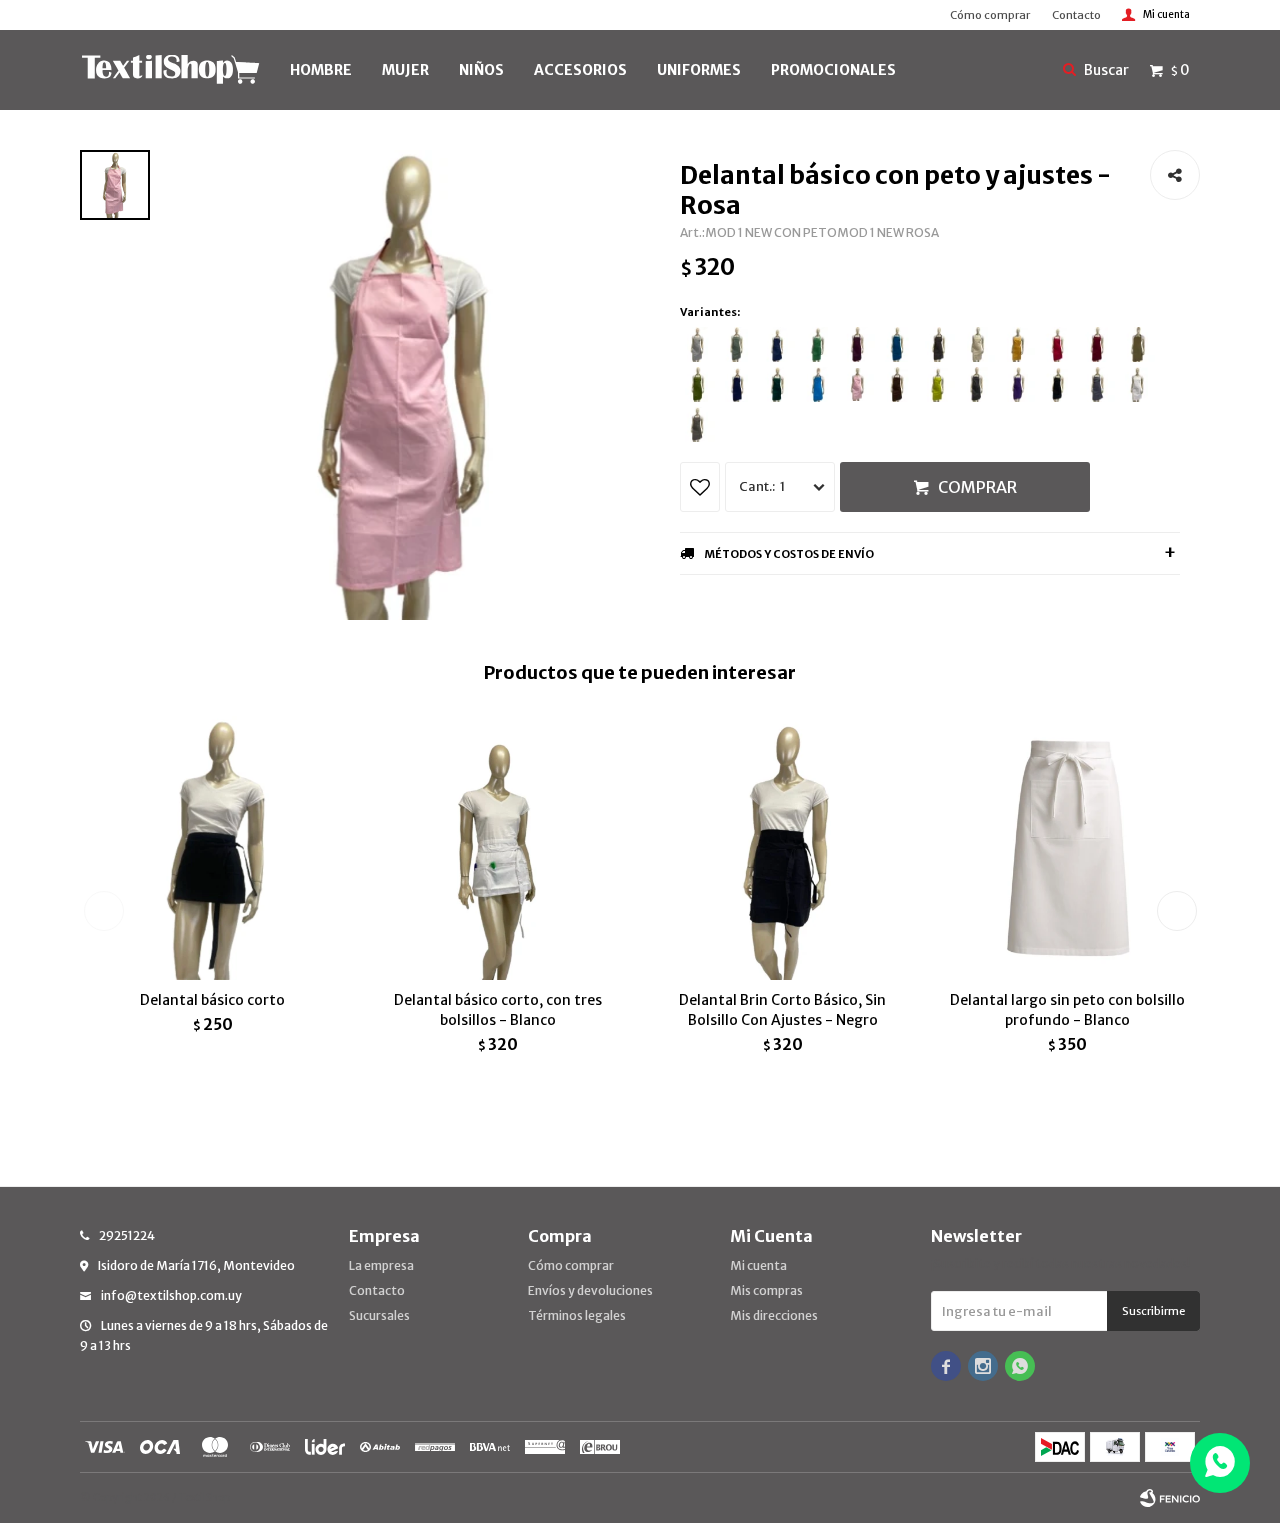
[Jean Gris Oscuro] (937, 344)
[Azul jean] (777, 344)
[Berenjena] (857, 344)
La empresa (381, 1265)
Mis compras (766, 1290)
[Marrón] (897, 384)
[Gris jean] (697, 424)
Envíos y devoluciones (590, 1290)
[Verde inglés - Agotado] (777, 384)
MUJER (405, 70)
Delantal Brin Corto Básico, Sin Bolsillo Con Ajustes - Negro (782, 1010)
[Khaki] (1137, 344)
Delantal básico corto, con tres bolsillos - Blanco (498, 1010)
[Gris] (977, 384)
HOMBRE (321, 70)
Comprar (977, 487)
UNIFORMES (699, 70)
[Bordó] (1097, 344)
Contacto (1076, 15)
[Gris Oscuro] (1097, 384)
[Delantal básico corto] (212, 847)
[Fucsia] (1057, 344)
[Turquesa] (817, 384)
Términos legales (577, 1315)
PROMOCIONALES (833, 70)
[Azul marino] (737, 384)
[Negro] (1057, 384)
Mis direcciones (774, 1315)
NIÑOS (481, 70)
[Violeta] (1017, 384)
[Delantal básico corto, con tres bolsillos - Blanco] (497, 847)
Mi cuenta (758, 1265)
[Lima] (937, 384)
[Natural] (977, 344)
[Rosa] (857, 384)
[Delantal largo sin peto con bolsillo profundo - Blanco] (1067, 847)
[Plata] (697, 344)
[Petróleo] (897, 344)
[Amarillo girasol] (1017, 344)
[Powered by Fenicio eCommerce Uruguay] (1170, 1498)
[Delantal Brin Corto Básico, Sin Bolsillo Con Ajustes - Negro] (782, 847)
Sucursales (379, 1315)
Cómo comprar (990, 15)
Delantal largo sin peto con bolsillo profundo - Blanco (1067, 1010)
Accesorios (580, 70)
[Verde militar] (697, 384)
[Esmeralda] (817, 344)
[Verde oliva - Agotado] (737, 344)
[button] (1176, 911)
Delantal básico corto (212, 1000)
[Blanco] (1137, 384)
